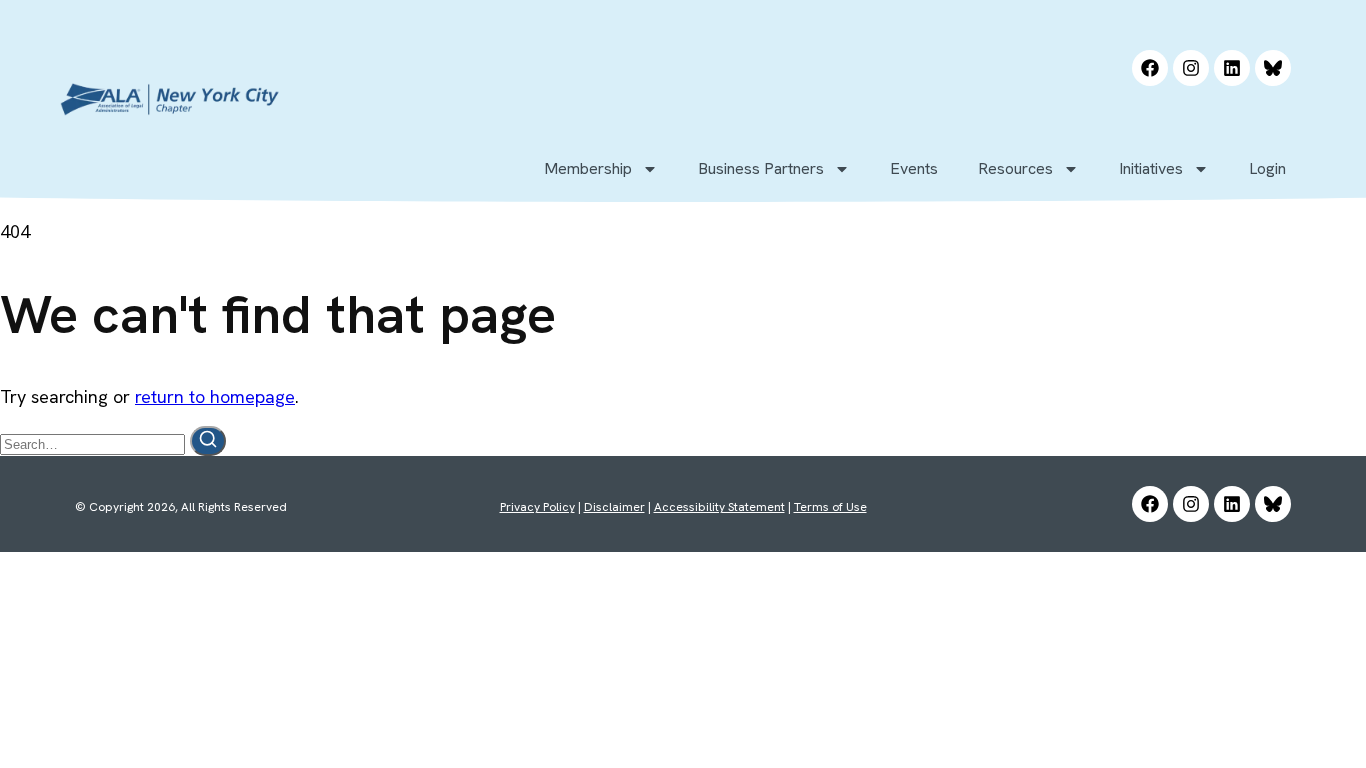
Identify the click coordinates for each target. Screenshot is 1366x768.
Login (1267, 168)
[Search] (208, 441)
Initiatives (1151, 168)
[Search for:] (95, 442)
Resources (1015, 168)
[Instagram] (1191, 68)
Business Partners (761, 168)
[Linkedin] (1232, 68)
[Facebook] (1150, 68)
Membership (588, 168)
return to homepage (215, 396)
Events (914, 168)
